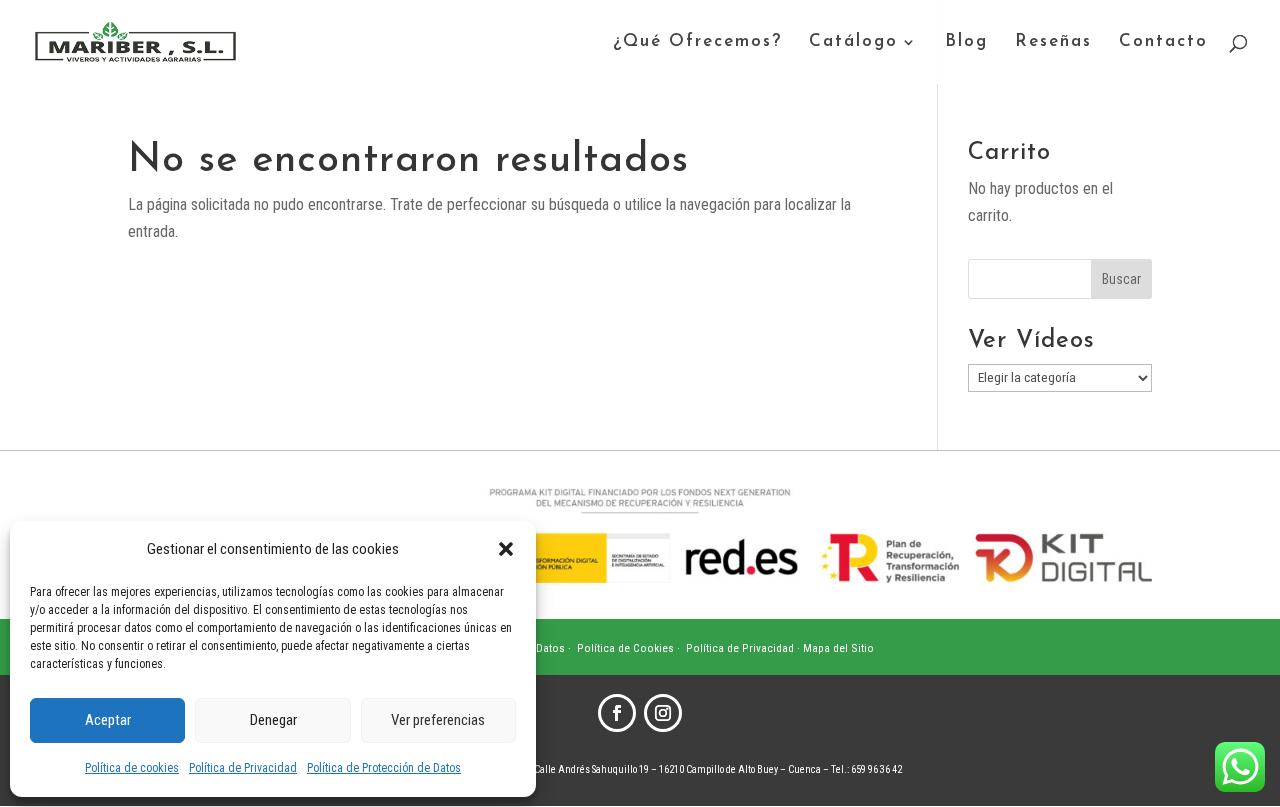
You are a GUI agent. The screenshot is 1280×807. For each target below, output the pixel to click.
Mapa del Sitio (838, 648)
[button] (506, 549)
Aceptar (108, 720)
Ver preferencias (438, 720)
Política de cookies (132, 768)
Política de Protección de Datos (384, 768)
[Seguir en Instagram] (663, 713)
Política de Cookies (625, 648)
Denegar (273, 720)
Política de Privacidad (243, 768)
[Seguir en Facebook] (617, 713)
